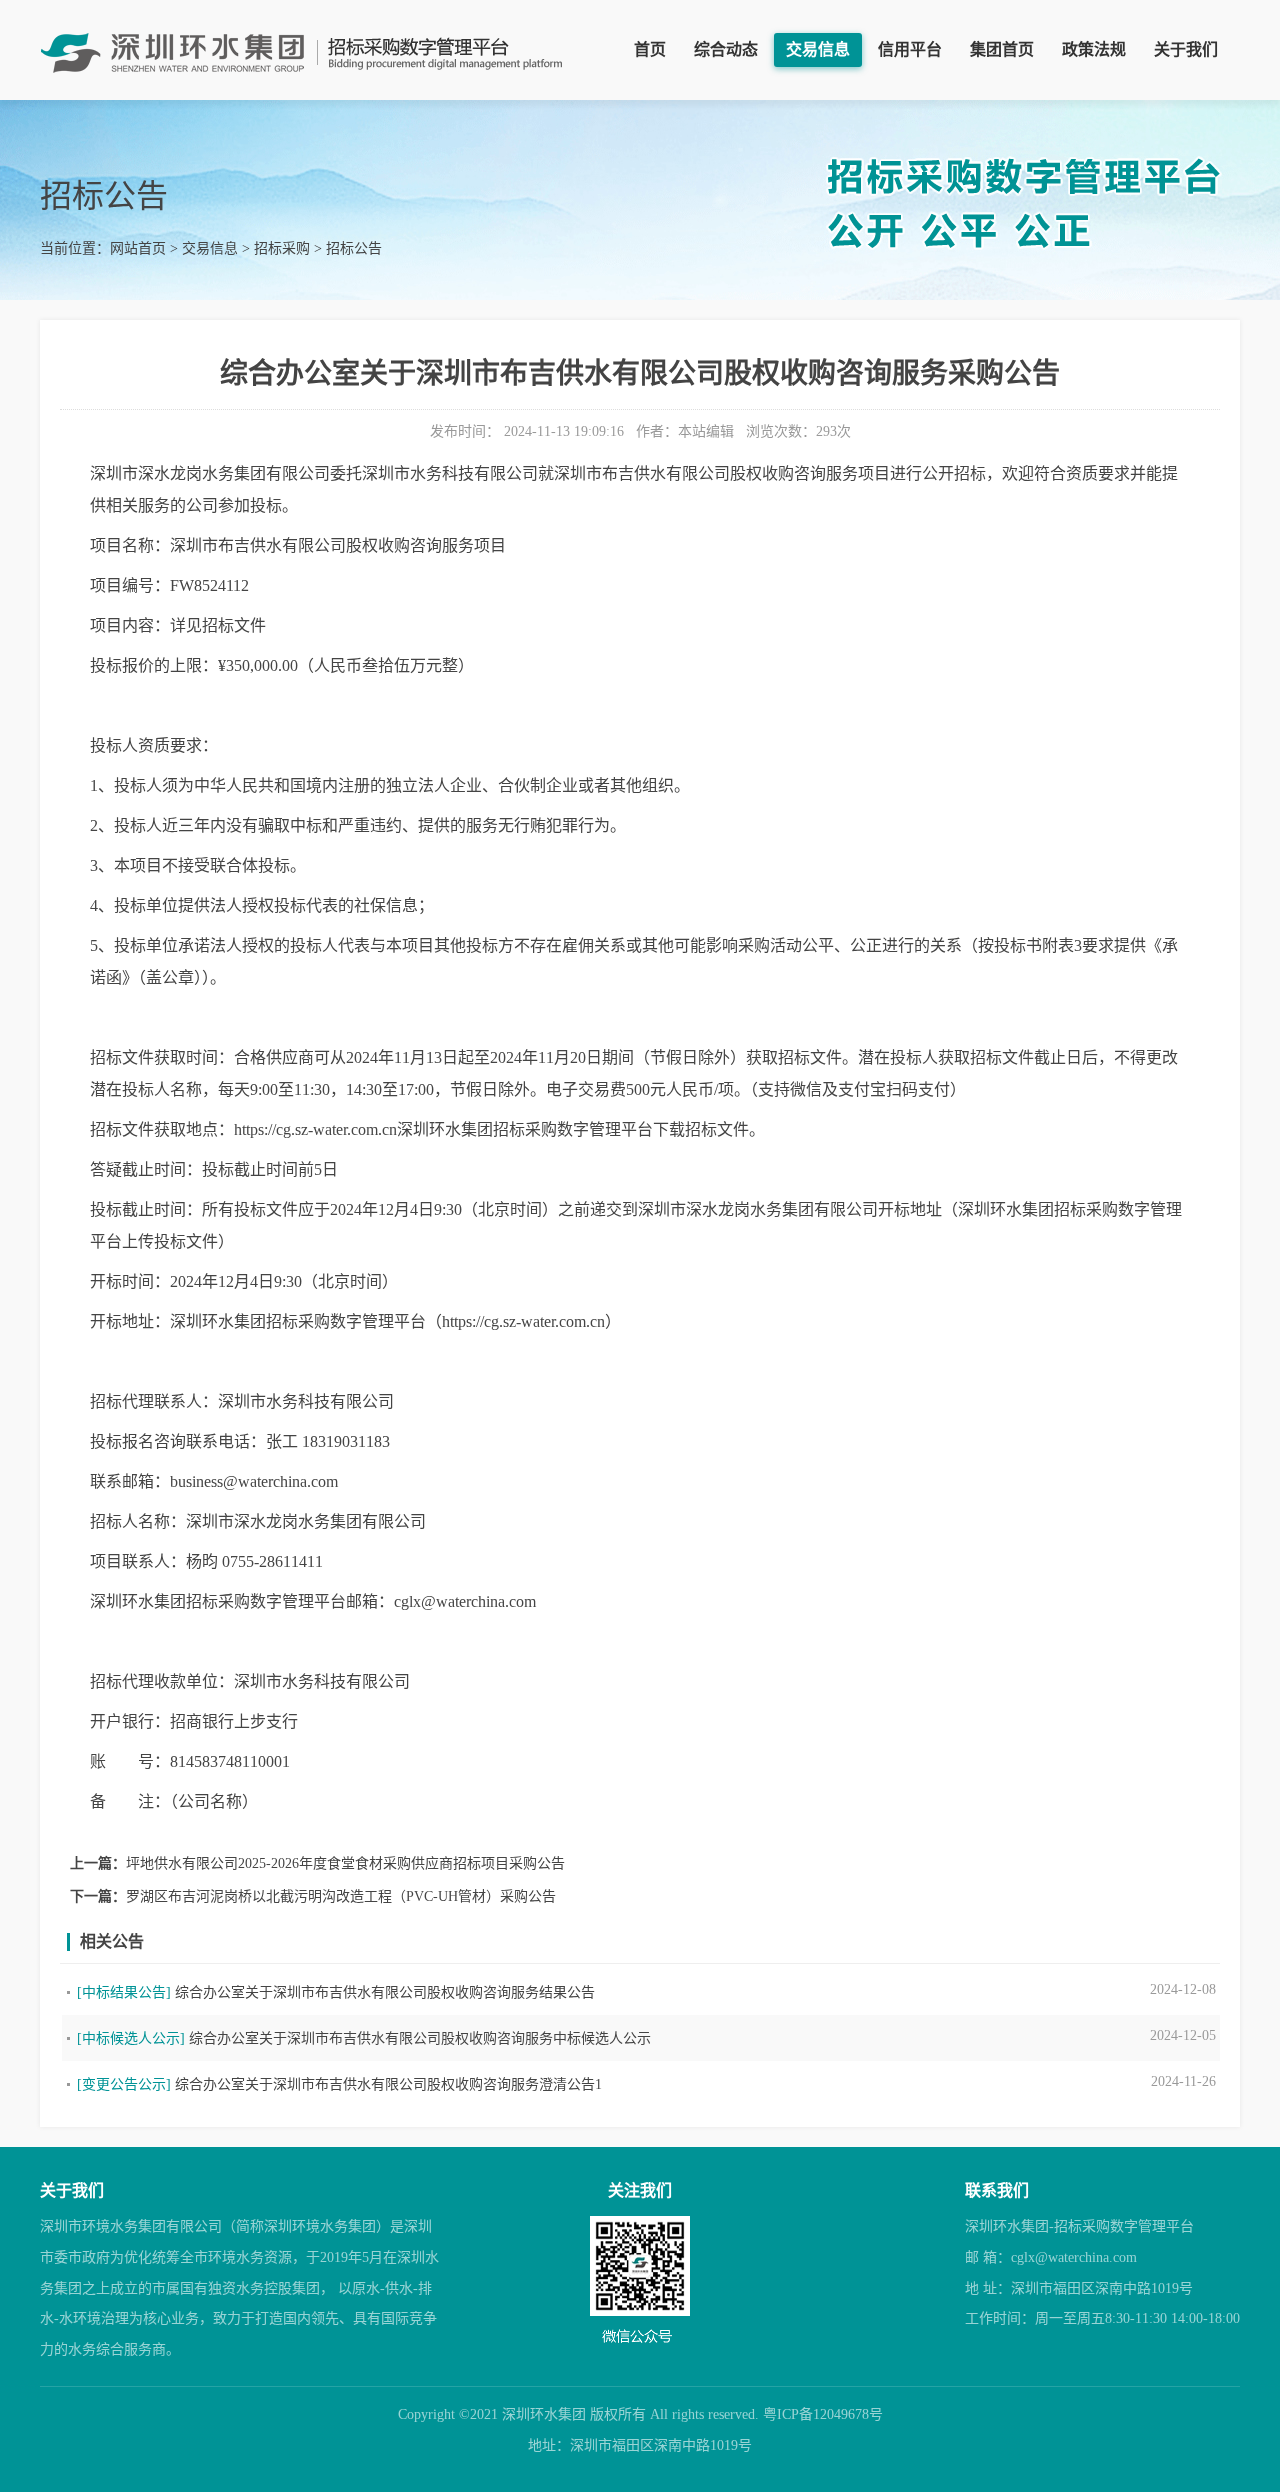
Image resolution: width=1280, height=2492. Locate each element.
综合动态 (726, 49)
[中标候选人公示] (131, 2038)
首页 (650, 49)
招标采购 (282, 248)
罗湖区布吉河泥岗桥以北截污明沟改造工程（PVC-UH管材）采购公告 (341, 1896)
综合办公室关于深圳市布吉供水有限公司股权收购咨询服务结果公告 (385, 1992)
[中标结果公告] (124, 1992)
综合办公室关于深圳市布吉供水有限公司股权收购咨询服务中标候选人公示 (420, 2038)
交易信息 (818, 49)
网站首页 (138, 248)
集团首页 (1002, 49)
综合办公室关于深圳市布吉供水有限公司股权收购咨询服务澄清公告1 (388, 2084)
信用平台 (910, 49)
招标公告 (354, 248)
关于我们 (1186, 49)
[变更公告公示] (124, 2084)
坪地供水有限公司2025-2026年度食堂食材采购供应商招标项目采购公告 (345, 1863)
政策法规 (1094, 49)
